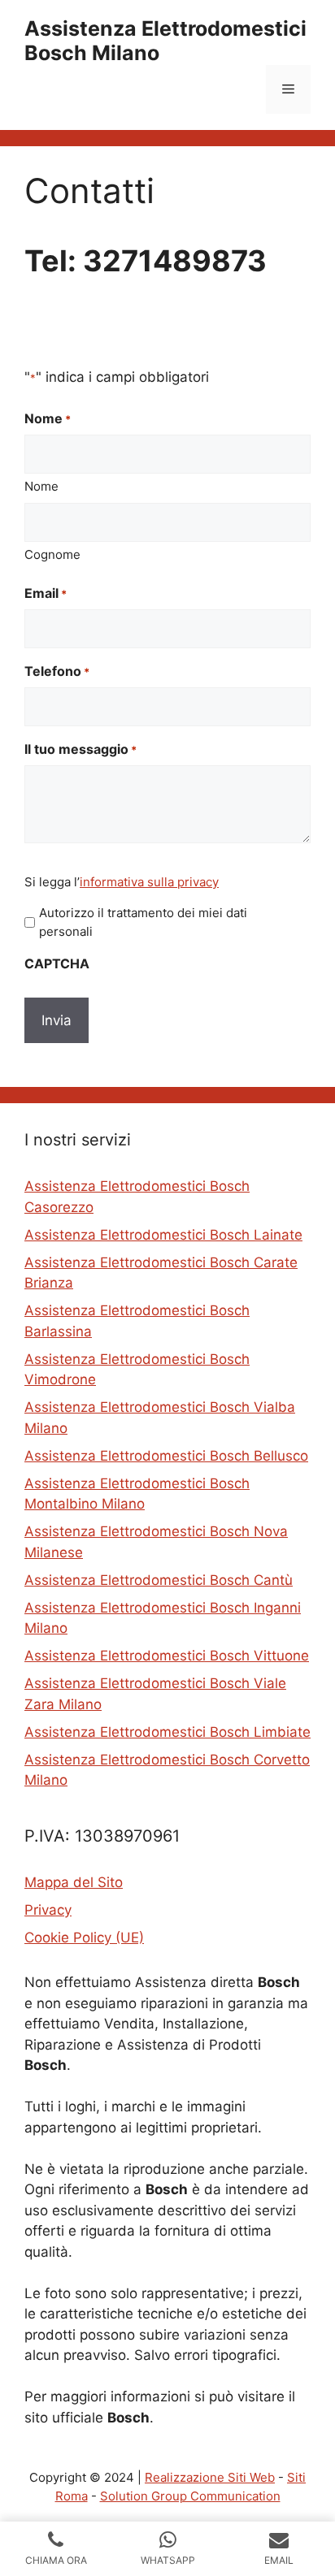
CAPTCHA (57, 963)
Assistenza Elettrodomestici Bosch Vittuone (167, 1656)
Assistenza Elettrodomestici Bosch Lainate (163, 1235)
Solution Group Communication (190, 2496)
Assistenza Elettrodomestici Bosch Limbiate (167, 1732)
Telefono (57, 671)
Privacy (48, 1910)
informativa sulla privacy (149, 882)
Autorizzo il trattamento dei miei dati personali (143, 922)
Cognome (52, 554)
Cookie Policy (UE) (84, 1937)
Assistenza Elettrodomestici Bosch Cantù (159, 1580)
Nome (41, 486)
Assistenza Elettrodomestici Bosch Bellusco (166, 1456)
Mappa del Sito (74, 1882)
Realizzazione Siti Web (210, 2477)
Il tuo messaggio (80, 749)
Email (46, 593)
